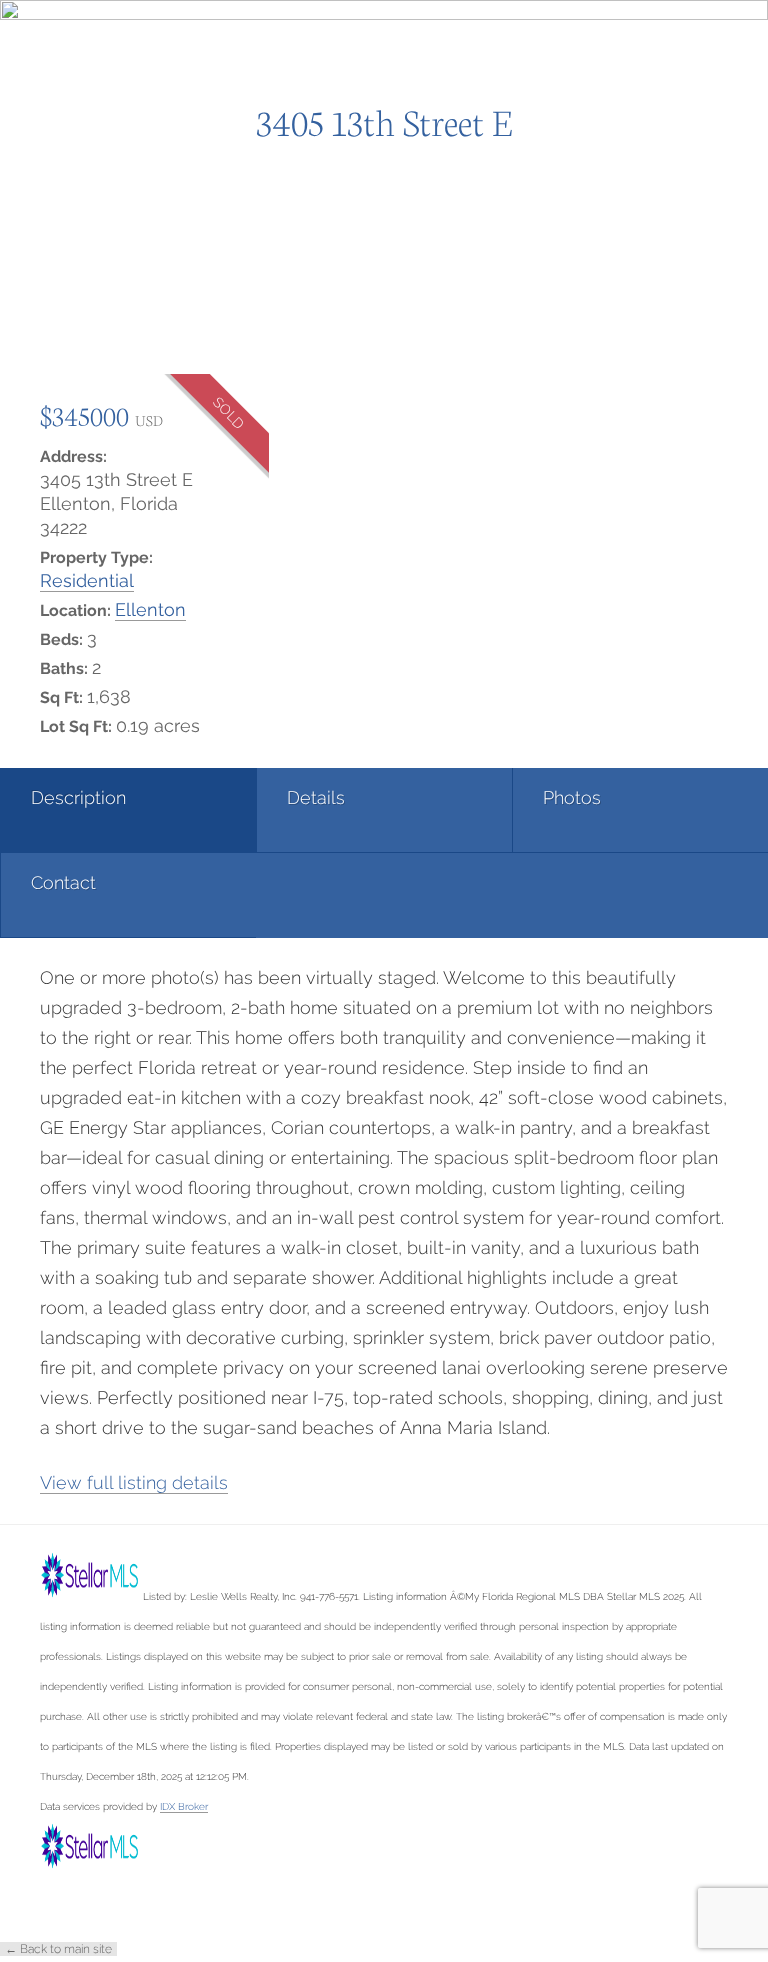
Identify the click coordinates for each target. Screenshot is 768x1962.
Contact (63, 882)
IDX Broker (184, 1806)
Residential (87, 580)
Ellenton (150, 609)
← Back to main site (58, 1949)
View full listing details (134, 1482)
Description (78, 797)
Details (316, 797)
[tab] (128, 810)
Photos (572, 797)
